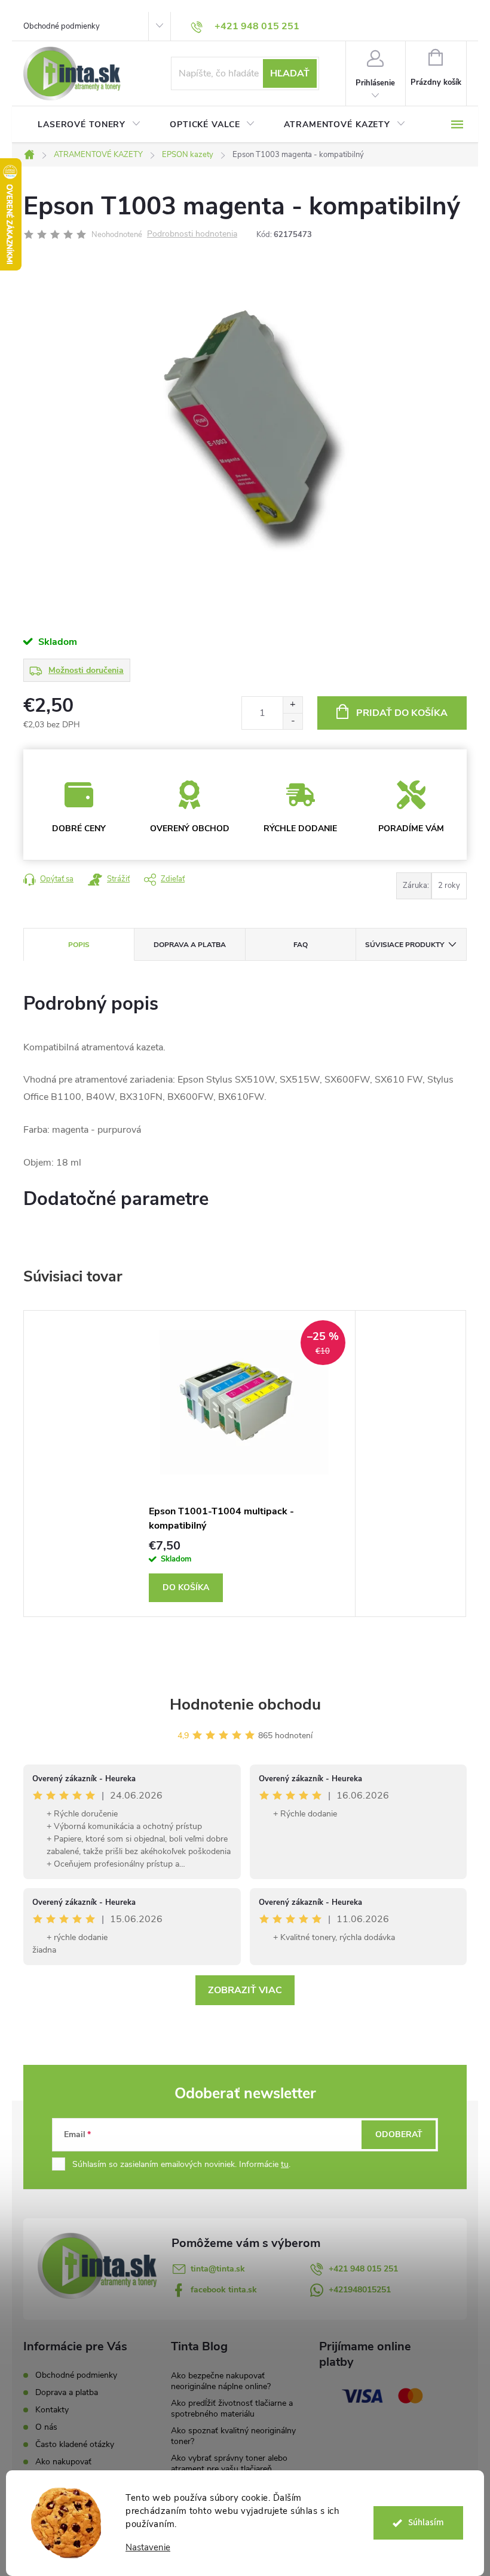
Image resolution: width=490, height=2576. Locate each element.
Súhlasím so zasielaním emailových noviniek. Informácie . (181, 2164)
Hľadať (290, 73)
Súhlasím (426, 2523)
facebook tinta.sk (224, 2290)
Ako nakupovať (63, 2462)
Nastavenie (148, 2548)
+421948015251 (360, 2290)
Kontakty (52, 2410)
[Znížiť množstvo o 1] (293, 721)
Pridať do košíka (402, 713)
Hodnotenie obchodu (245, 1704)
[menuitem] (89, 125)
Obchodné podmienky (62, 26)
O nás (46, 2427)
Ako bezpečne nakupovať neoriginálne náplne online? (221, 2381)
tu (285, 2164)
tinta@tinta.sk (218, 2269)
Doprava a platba (67, 2392)
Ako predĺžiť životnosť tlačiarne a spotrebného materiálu (232, 2409)
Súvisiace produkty (405, 945)
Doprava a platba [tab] (190, 945)
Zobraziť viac (245, 1990)
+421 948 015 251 (363, 2269)
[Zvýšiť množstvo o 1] (293, 705)
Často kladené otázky (75, 2444)
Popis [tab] (79, 945)
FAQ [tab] (301, 945)
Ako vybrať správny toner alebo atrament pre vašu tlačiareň (229, 2463)
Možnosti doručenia (86, 670)
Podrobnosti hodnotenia (192, 234)
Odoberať (399, 2134)
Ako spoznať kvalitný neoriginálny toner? (233, 2436)
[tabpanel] (245, 1464)
